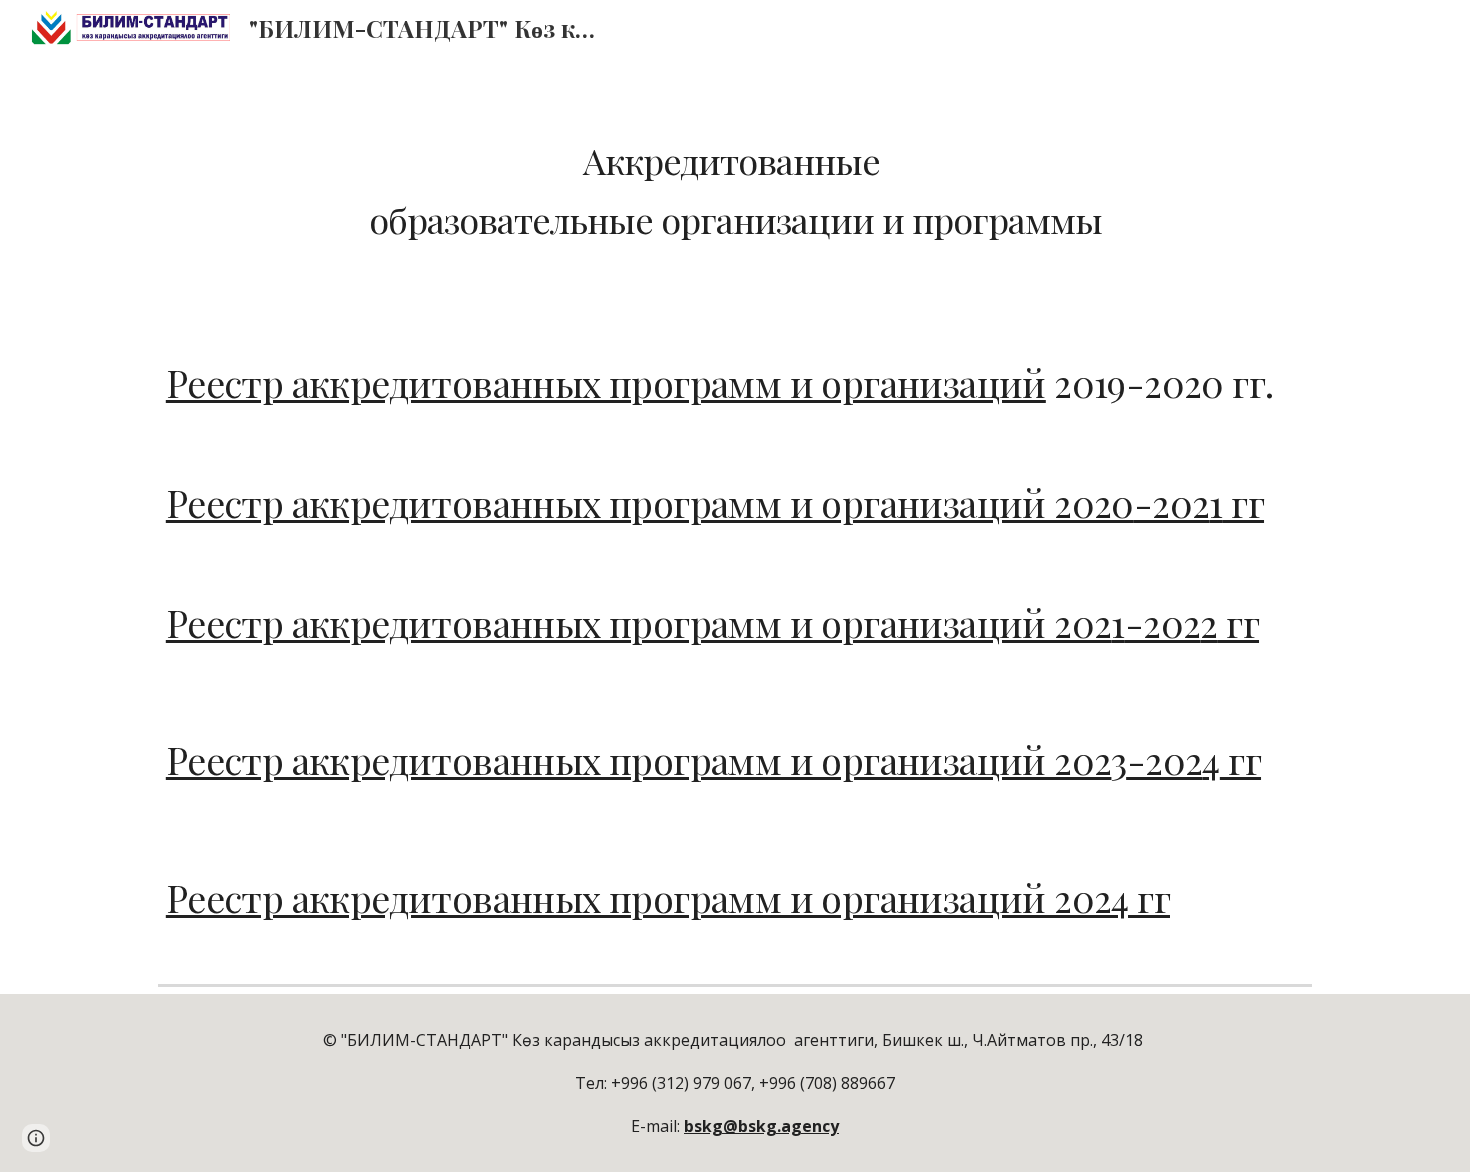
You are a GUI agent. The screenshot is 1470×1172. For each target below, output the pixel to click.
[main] (735, 189)
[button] (36, 1138)
